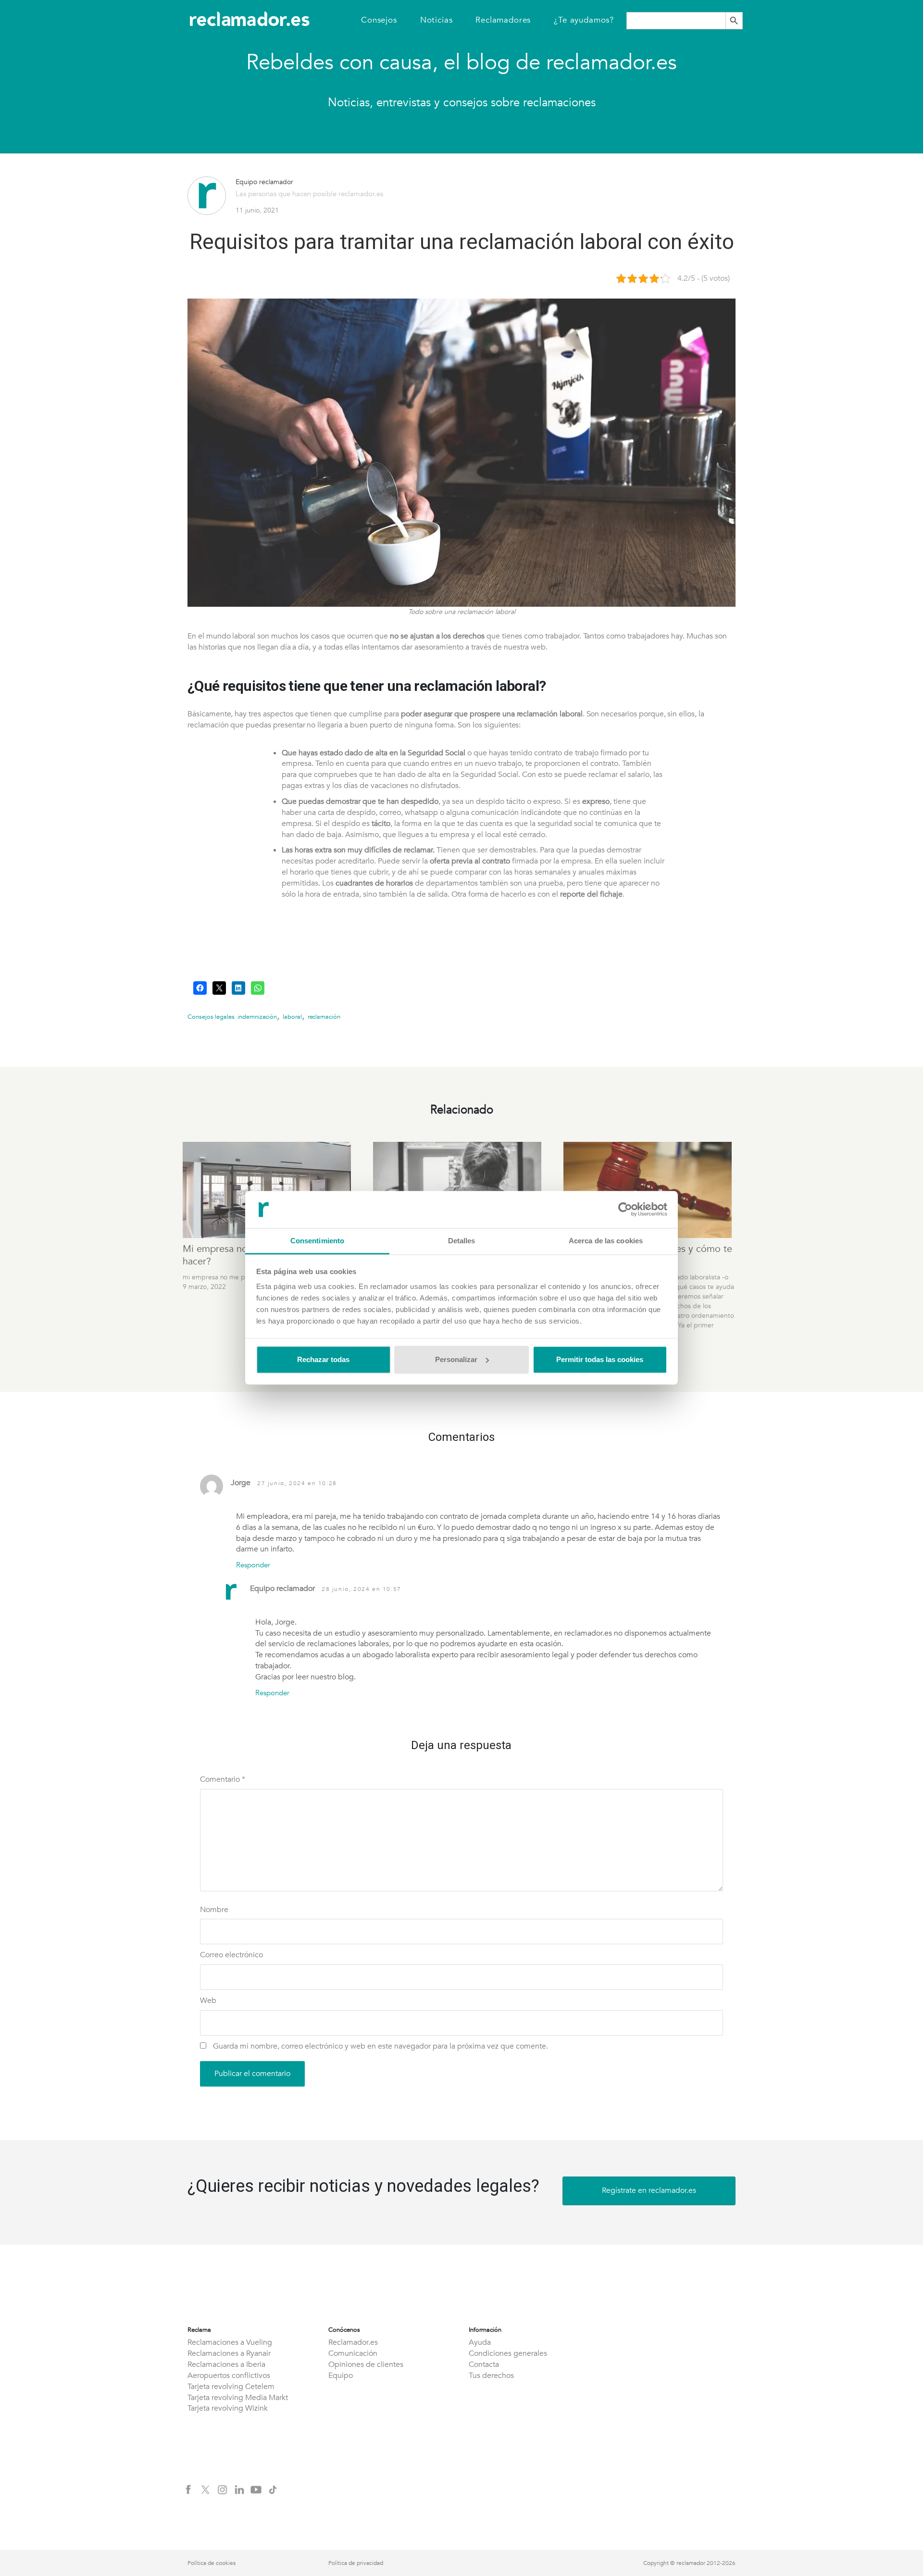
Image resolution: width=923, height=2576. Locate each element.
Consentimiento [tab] (317, 1241)
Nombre (214, 1910)
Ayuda (480, 2342)
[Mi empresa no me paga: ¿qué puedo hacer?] (268, 1190)
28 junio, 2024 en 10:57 (362, 1589)
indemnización (257, 1017)
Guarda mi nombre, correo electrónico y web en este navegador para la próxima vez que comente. (380, 2046)
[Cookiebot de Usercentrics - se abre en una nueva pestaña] (625, 1210)
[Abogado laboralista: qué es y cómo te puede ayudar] (649, 1190)
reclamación (324, 1017)
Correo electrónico (231, 1955)
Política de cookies (212, 2563)
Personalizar (456, 1359)
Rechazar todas (323, 1359)
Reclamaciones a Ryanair (229, 2353)
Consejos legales (211, 1017)
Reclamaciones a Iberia (226, 2364)
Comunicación (353, 2353)
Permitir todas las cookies (600, 1359)
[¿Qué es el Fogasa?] (459, 1190)
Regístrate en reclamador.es (649, 2190)
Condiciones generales (508, 2353)
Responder (253, 1565)
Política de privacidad (356, 2563)
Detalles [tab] (462, 1241)
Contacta (484, 2364)
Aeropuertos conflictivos (229, 2376)
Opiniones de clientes (366, 2364)
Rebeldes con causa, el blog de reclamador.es (461, 63)
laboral (292, 1017)
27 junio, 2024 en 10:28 (297, 1483)
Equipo (341, 2376)
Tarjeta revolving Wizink (228, 2408)
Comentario (223, 1779)
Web (208, 2001)
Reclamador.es (353, 2342)
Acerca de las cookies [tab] (606, 1241)
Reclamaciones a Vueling (230, 2342)
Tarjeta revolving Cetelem (231, 2387)
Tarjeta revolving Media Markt (238, 2398)
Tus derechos (491, 2376)
